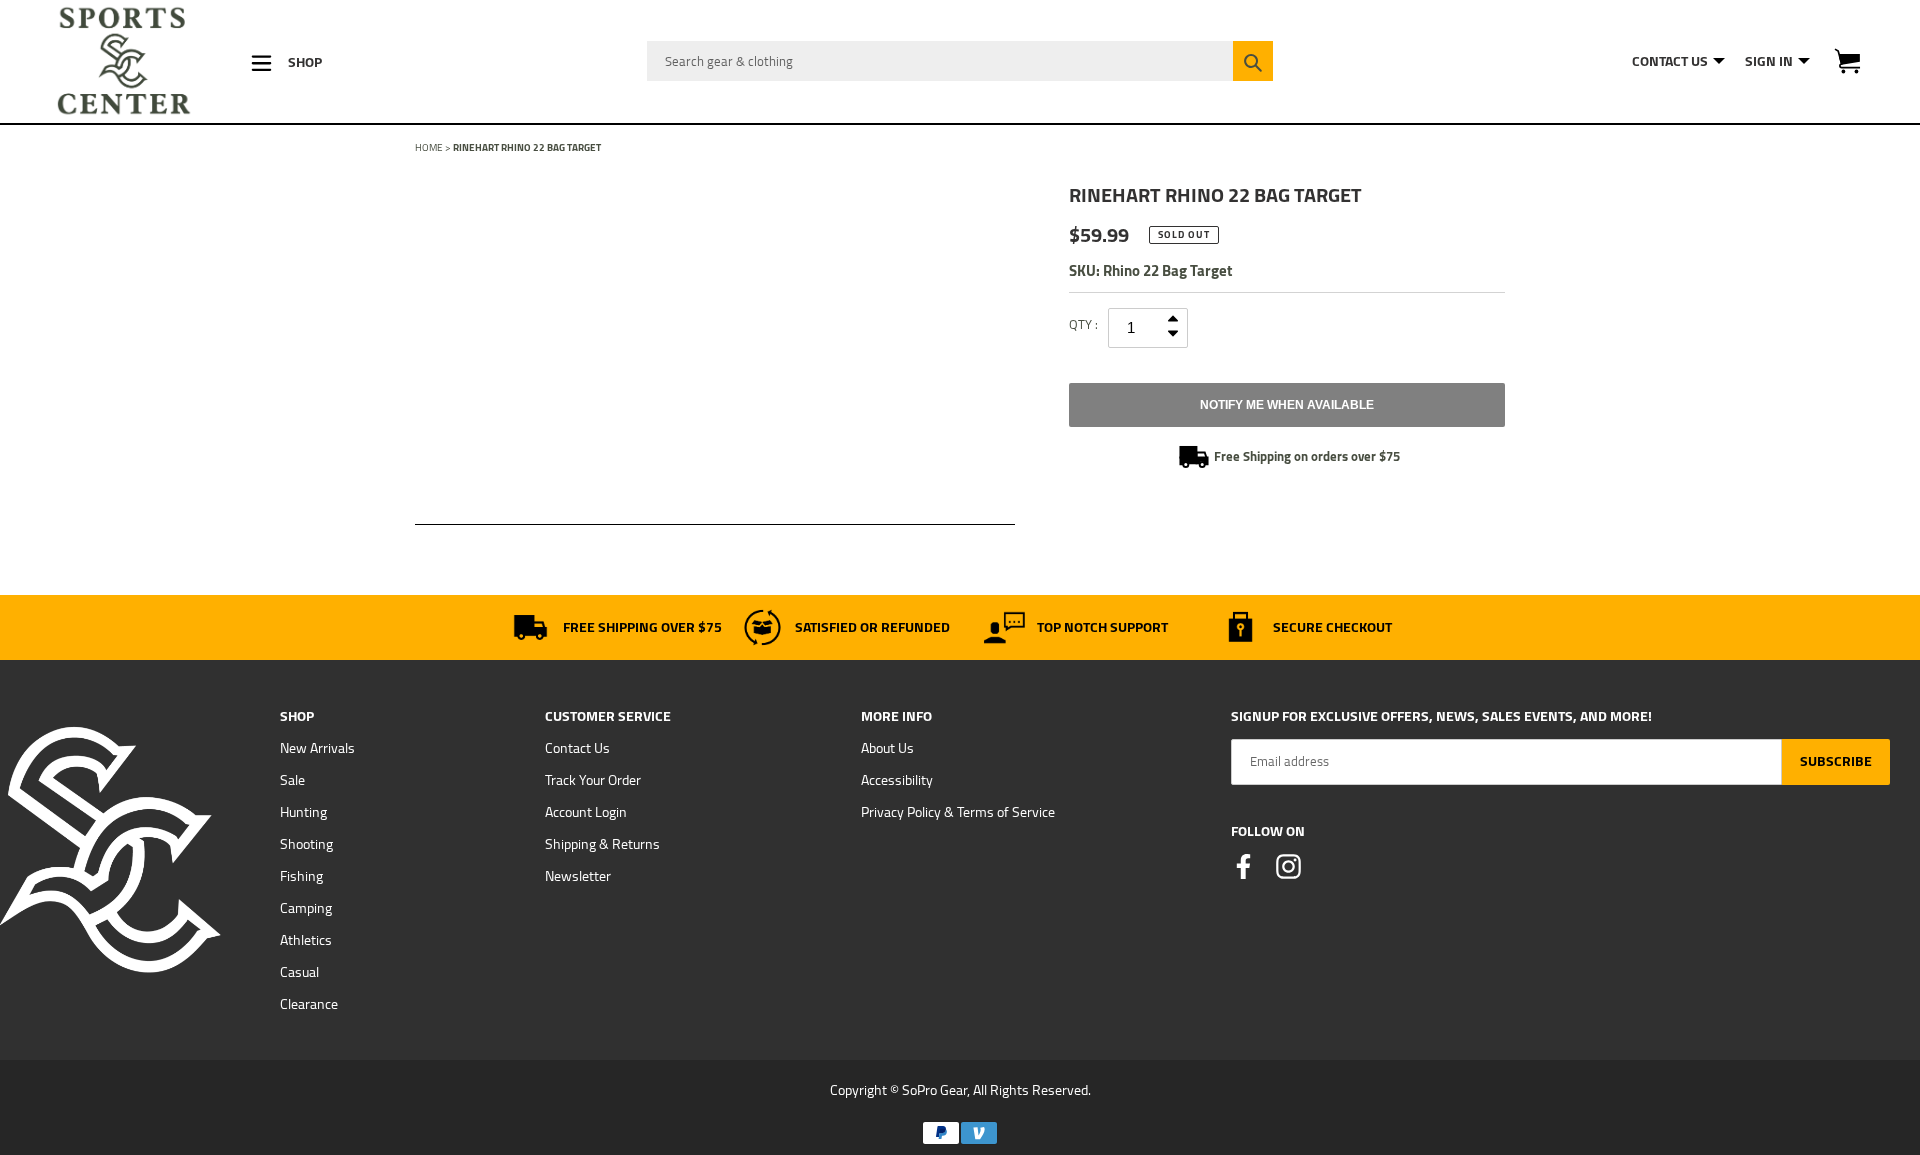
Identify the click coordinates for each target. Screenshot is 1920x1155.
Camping (306, 908)
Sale (292, 780)
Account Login (586, 812)
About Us (887, 748)
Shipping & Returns (602, 844)
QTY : (1083, 324)
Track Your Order (593, 780)
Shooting (306, 844)
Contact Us (577, 748)
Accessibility (897, 780)
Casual (299, 972)
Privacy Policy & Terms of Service (958, 812)
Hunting (303, 812)
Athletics (306, 940)
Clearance (309, 1004)
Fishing (301, 876)
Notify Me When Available (1287, 405)
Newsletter (578, 876)
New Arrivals (317, 748)
